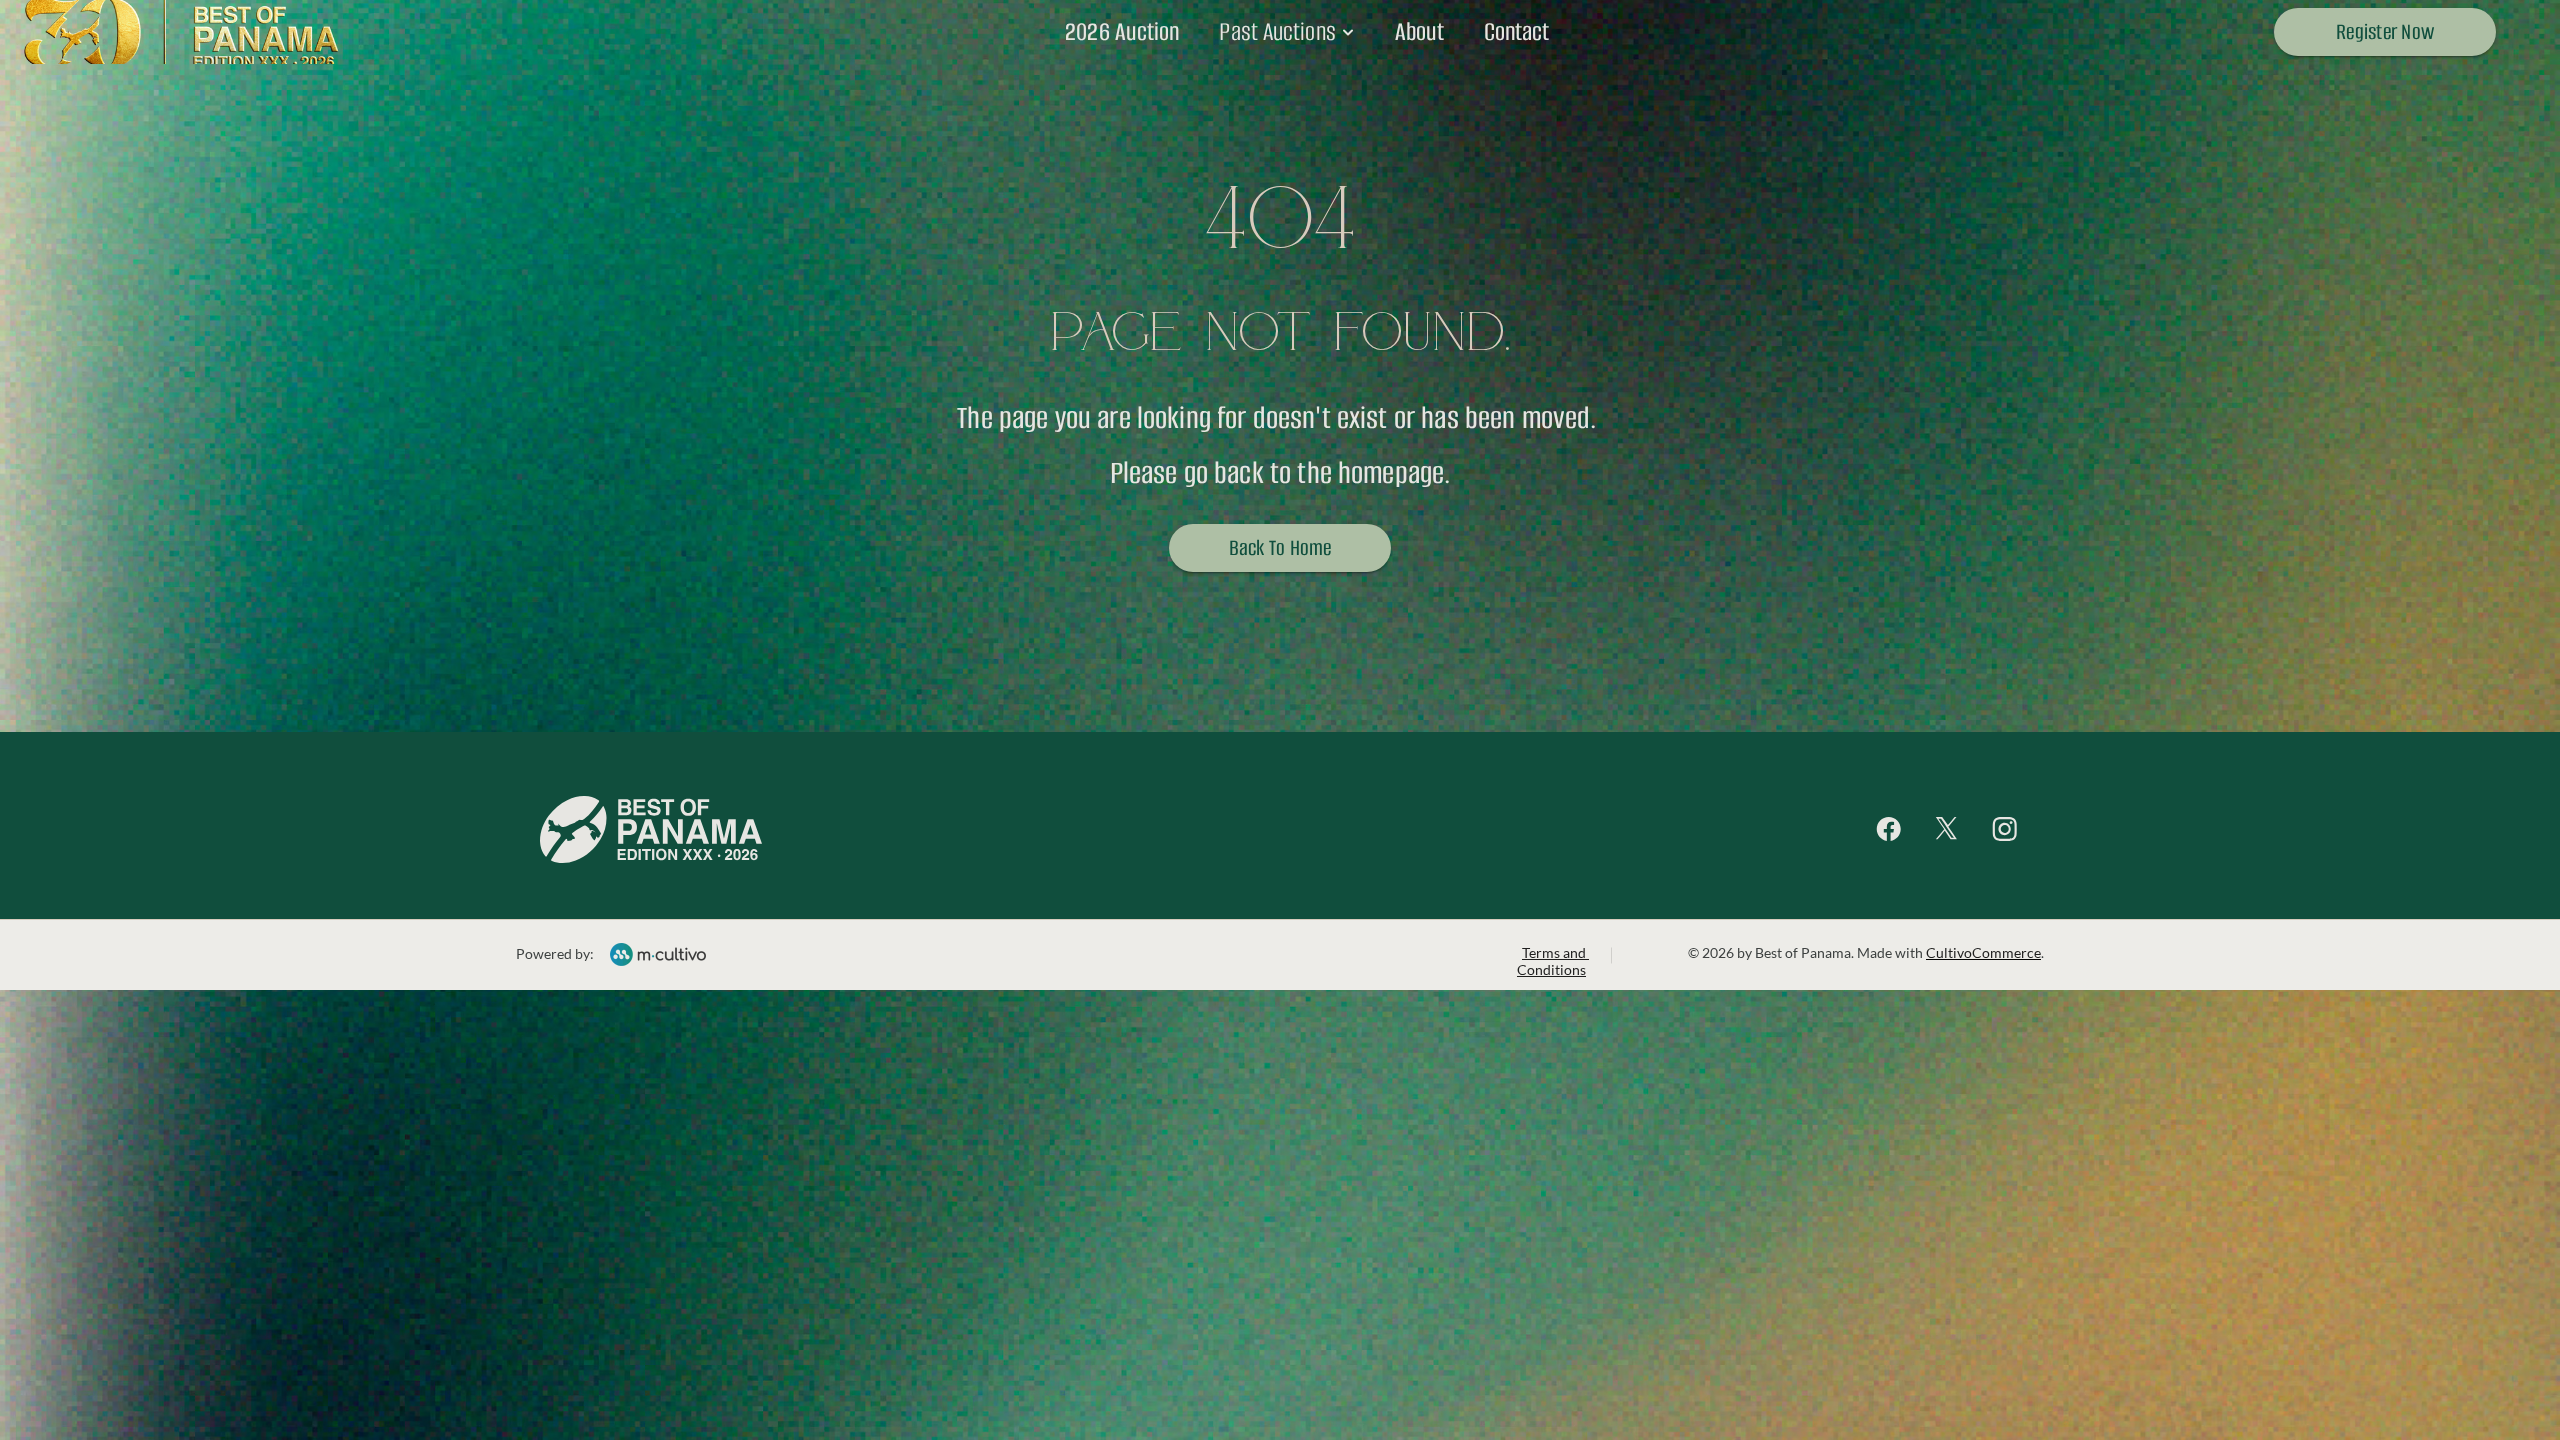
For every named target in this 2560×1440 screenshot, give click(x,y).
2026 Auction (1122, 31)
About (1419, 31)
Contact (1516, 31)
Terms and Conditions (1553, 961)
